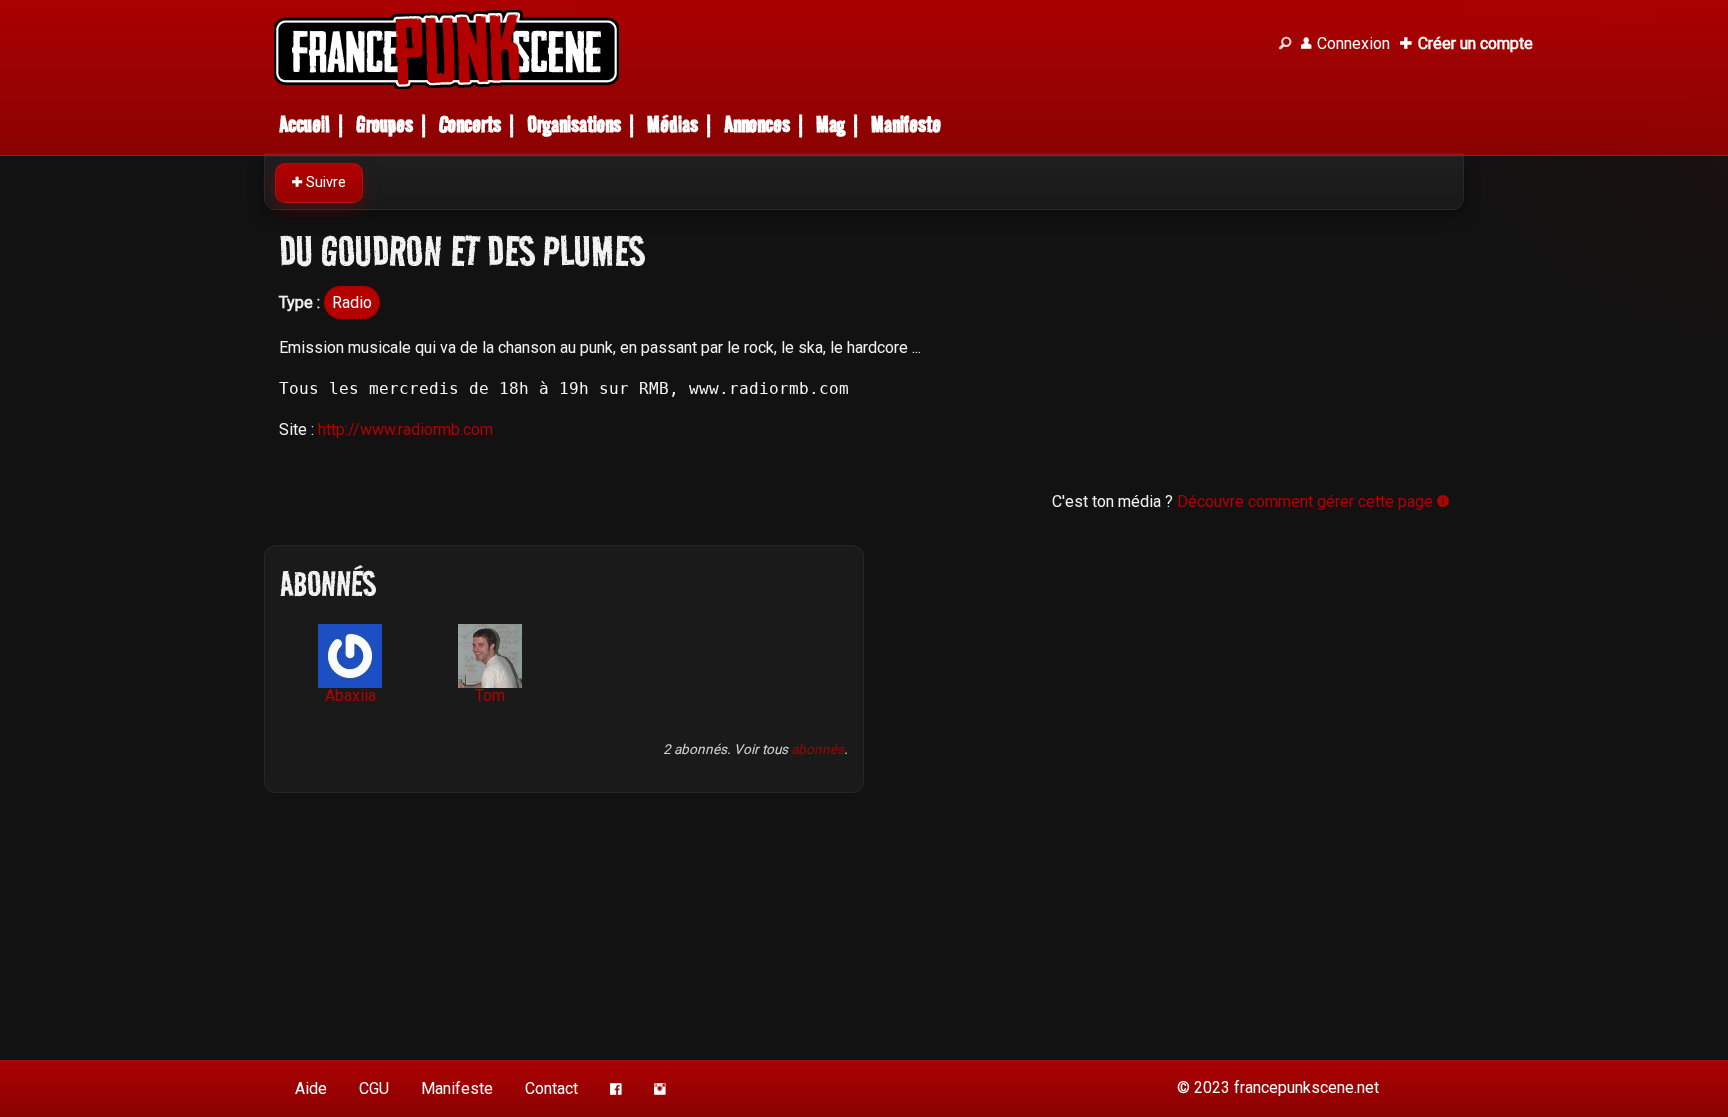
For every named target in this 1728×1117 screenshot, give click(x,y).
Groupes (384, 124)
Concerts (470, 124)
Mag (830, 124)
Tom (490, 695)
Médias (672, 124)
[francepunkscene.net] (764, 49)
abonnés (817, 749)
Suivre (324, 182)
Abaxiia (350, 695)
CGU (374, 1088)
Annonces (757, 124)
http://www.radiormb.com (405, 429)
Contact (551, 1088)
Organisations (574, 124)
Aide (311, 1088)
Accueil (304, 124)
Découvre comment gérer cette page (1307, 501)
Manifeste (906, 124)
